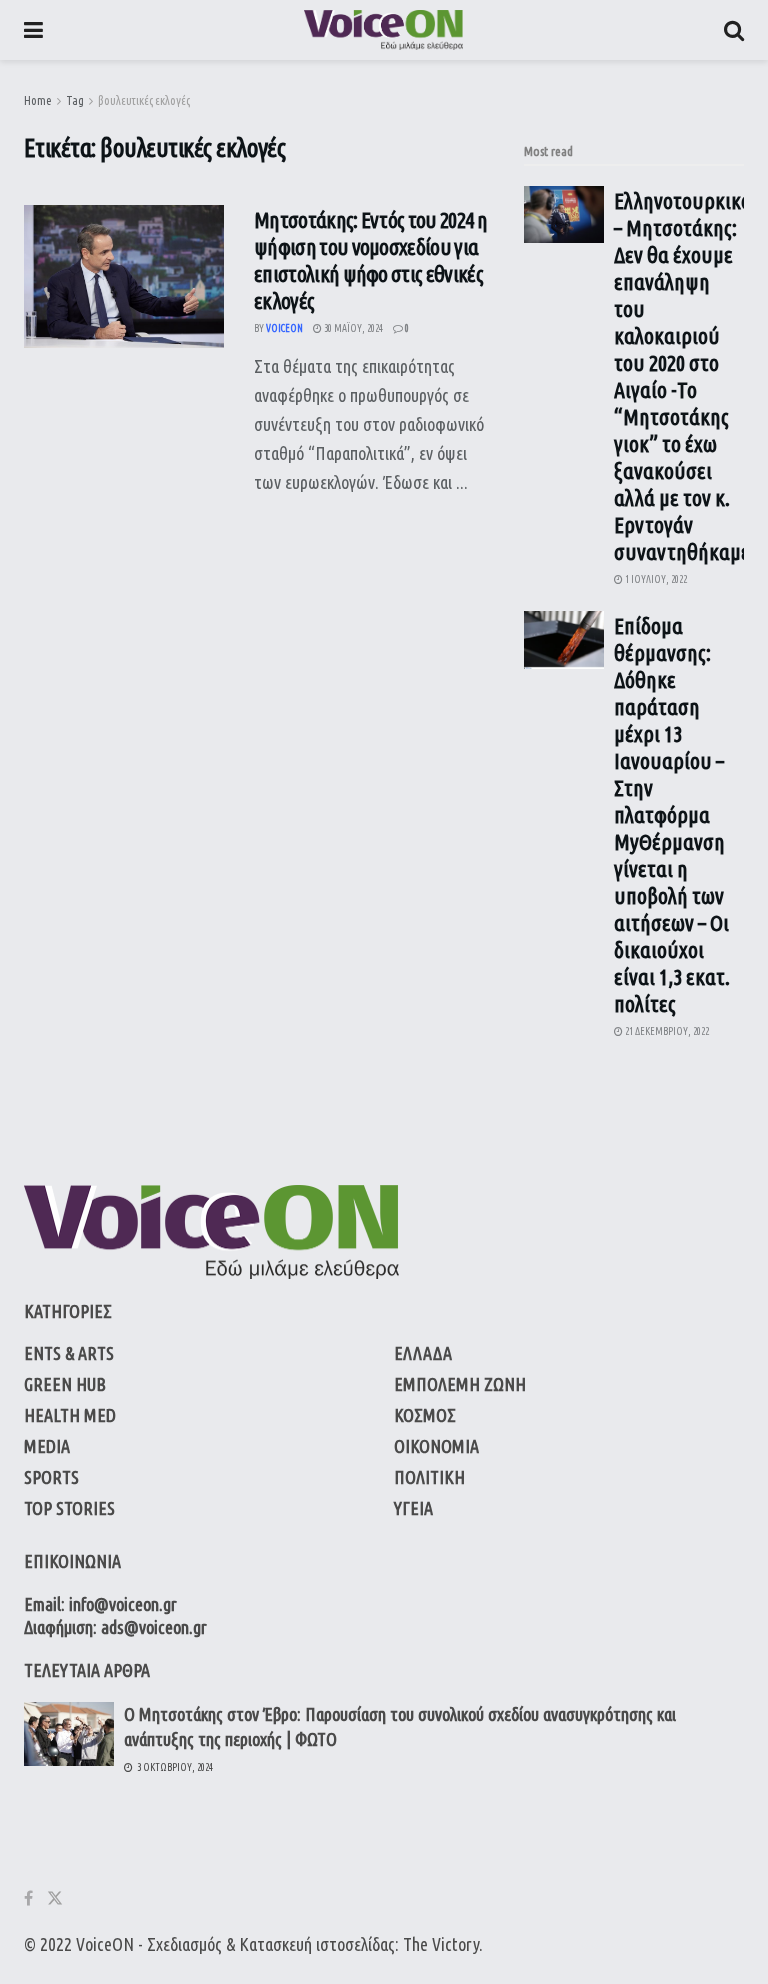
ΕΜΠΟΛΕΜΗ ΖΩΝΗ (460, 1384)
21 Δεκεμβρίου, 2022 (666, 1031)
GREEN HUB (65, 1384)
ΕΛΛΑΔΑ (423, 1353)
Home (38, 100)
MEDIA (47, 1446)
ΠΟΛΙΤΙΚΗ (429, 1477)
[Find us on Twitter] (55, 1898)
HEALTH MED (70, 1415)
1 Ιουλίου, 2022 (655, 579)
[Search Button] (734, 30)
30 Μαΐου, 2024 (352, 328)
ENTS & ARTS (69, 1353)
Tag (75, 100)
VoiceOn (284, 328)
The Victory (441, 1944)
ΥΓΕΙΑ (413, 1508)
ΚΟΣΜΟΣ (425, 1415)
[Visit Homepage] (383, 30)
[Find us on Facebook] (28, 1898)
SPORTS (51, 1477)
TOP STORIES (69, 1508)
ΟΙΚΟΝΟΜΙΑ (436, 1446)
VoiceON (105, 1944)
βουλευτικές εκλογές (144, 100)
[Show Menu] (33, 30)
